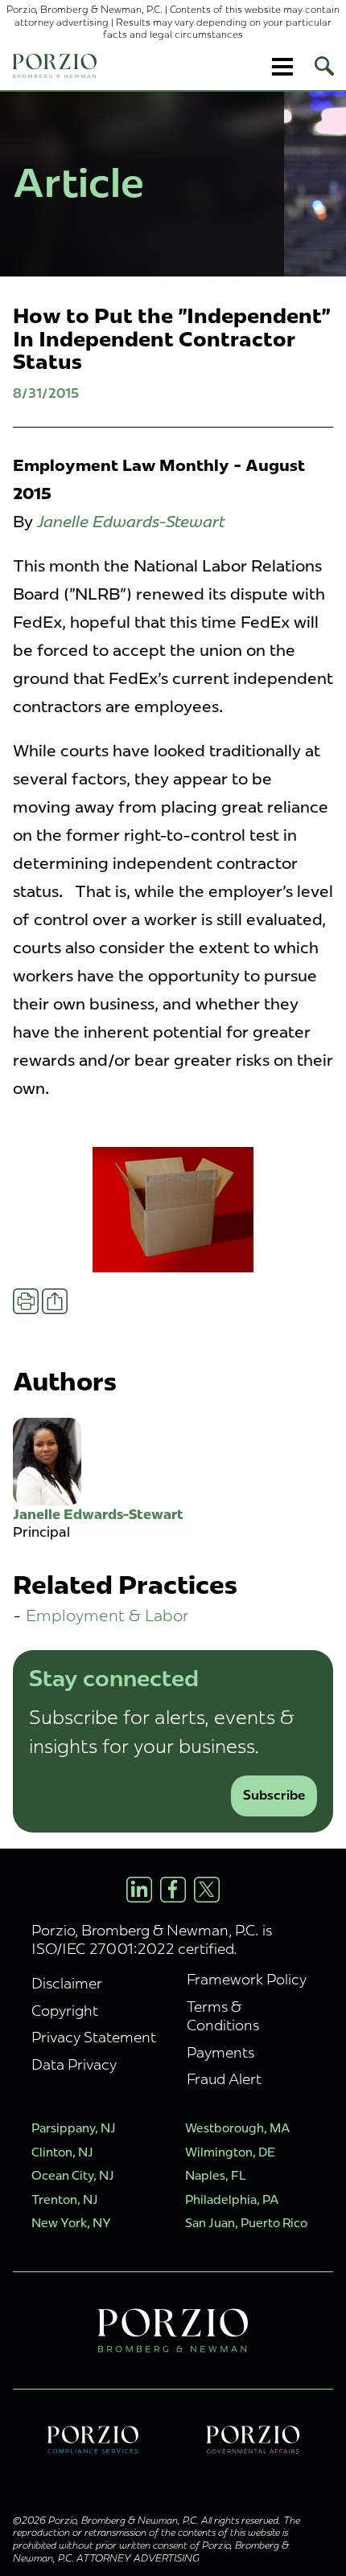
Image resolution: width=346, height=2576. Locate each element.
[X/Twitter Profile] (207, 1890)
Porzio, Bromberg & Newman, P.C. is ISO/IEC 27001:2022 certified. (152, 1939)
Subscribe (274, 1795)
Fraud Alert (224, 2079)
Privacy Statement (94, 2037)
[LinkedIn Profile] (139, 1890)
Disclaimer (67, 1983)
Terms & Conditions (223, 2016)
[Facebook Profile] (173, 1890)
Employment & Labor (107, 1615)
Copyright (65, 2011)
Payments (220, 2052)
